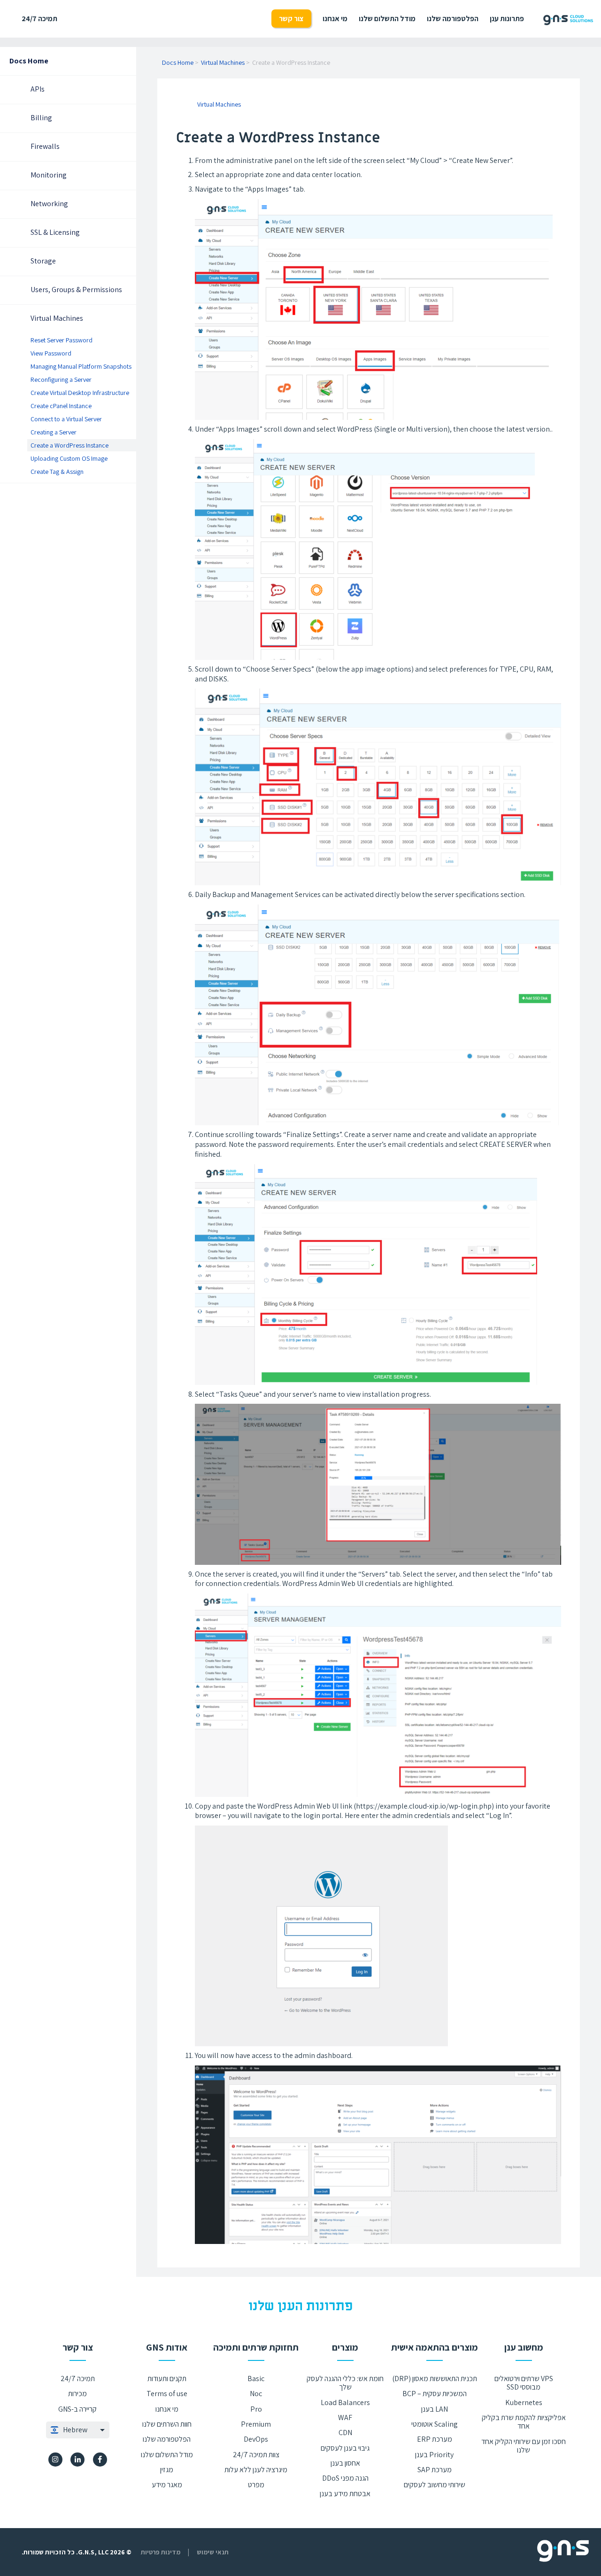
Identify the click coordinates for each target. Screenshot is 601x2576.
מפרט (256, 2485)
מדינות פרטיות (161, 2552)
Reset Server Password (62, 340)
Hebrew (75, 2430)
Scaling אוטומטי (435, 2424)
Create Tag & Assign (57, 472)
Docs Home (29, 61)
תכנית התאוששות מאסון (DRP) (435, 2379)
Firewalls (45, 147)
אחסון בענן (345, 2463)
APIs (38, 89)
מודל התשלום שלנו (387, 19)
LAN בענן (435, 2409)
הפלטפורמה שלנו (453, 19)
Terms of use (167, 2394)
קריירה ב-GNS (77, 2409)
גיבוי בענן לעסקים (345, 2448)
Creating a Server (54, 433)
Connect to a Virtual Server (66, 419)
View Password (51, 353)
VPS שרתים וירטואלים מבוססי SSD (524, 2383)
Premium (256, 2424)
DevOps (256, 2439)
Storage (43, 261)
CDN (345, 2433)
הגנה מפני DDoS (345, 2478)
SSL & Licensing (55, 233)
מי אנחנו (335, 19)
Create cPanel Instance (61, 406)
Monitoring (49, 175)
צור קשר (291, 19)
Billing (41, 118)
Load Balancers (345, 2402)
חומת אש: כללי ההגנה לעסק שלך (345, 2383)
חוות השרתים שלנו (167, 2424)
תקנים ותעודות (167, 2379)
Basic (256, 2379)
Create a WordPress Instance (69, 446)
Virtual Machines (57, 319)
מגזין (167, 2470)
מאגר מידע (167, 2485)
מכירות (77, 2394)
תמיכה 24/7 (39, 19)
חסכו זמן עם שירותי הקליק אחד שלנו (524, 2446)
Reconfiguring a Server (61, 379)
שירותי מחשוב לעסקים (435, 2485)
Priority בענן (434, 2455)
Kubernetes (524, 2402)
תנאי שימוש (213, 2552)
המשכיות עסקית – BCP (435, 2394)
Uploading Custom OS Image (69, 459)
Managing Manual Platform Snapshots (81, 366)
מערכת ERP (435, 2439)
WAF (345, 2417)
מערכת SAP (435, 2470)
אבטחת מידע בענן (345, 2494)
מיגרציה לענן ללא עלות (256, 2470)
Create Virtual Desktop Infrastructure (80, 393)
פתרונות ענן (507, 19)
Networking (49, 204)
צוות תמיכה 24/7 (256, 2455)
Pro (256, 2409)
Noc (256, 2394)
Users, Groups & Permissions (76, 290)
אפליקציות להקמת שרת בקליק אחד (524, 2422)
